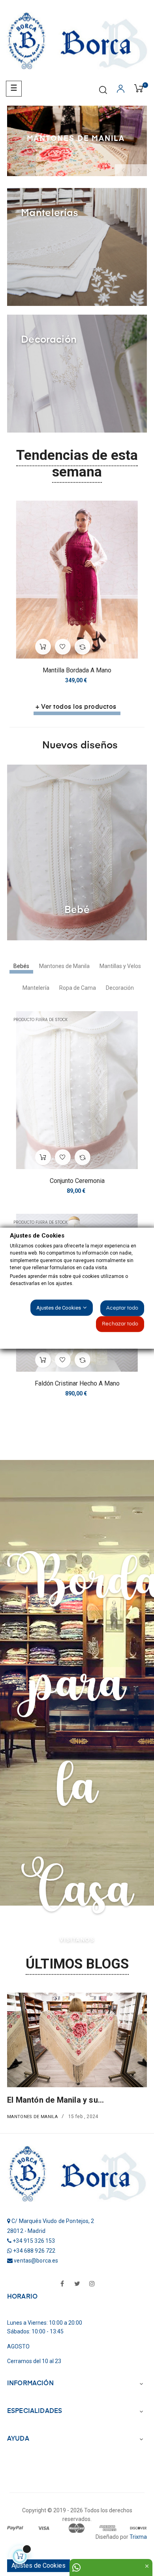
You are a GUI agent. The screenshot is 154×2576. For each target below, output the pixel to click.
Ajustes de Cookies (38, 2566)
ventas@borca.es (36, 2261)
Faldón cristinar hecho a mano (77, 1383)
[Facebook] (62, 2284)
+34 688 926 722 (34, 2251)
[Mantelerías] (77, 246)
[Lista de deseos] (63, 647)
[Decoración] (77, 373)
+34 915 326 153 (34, 2241)
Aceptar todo (122, 1308)
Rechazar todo (120, 1324)
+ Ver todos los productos (76, 707)
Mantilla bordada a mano (77, 670)
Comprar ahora (36, 148)
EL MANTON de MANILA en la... (68, 2100)
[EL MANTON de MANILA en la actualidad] (81, 2040)
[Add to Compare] (83, 647)
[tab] (21, 966)
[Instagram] (92, 2284)
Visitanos (77, 1940)
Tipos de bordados (35, 2117)
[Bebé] (77, 852)
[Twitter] (77, 2284)
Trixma (138, 2537)
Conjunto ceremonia (77, 1181)
